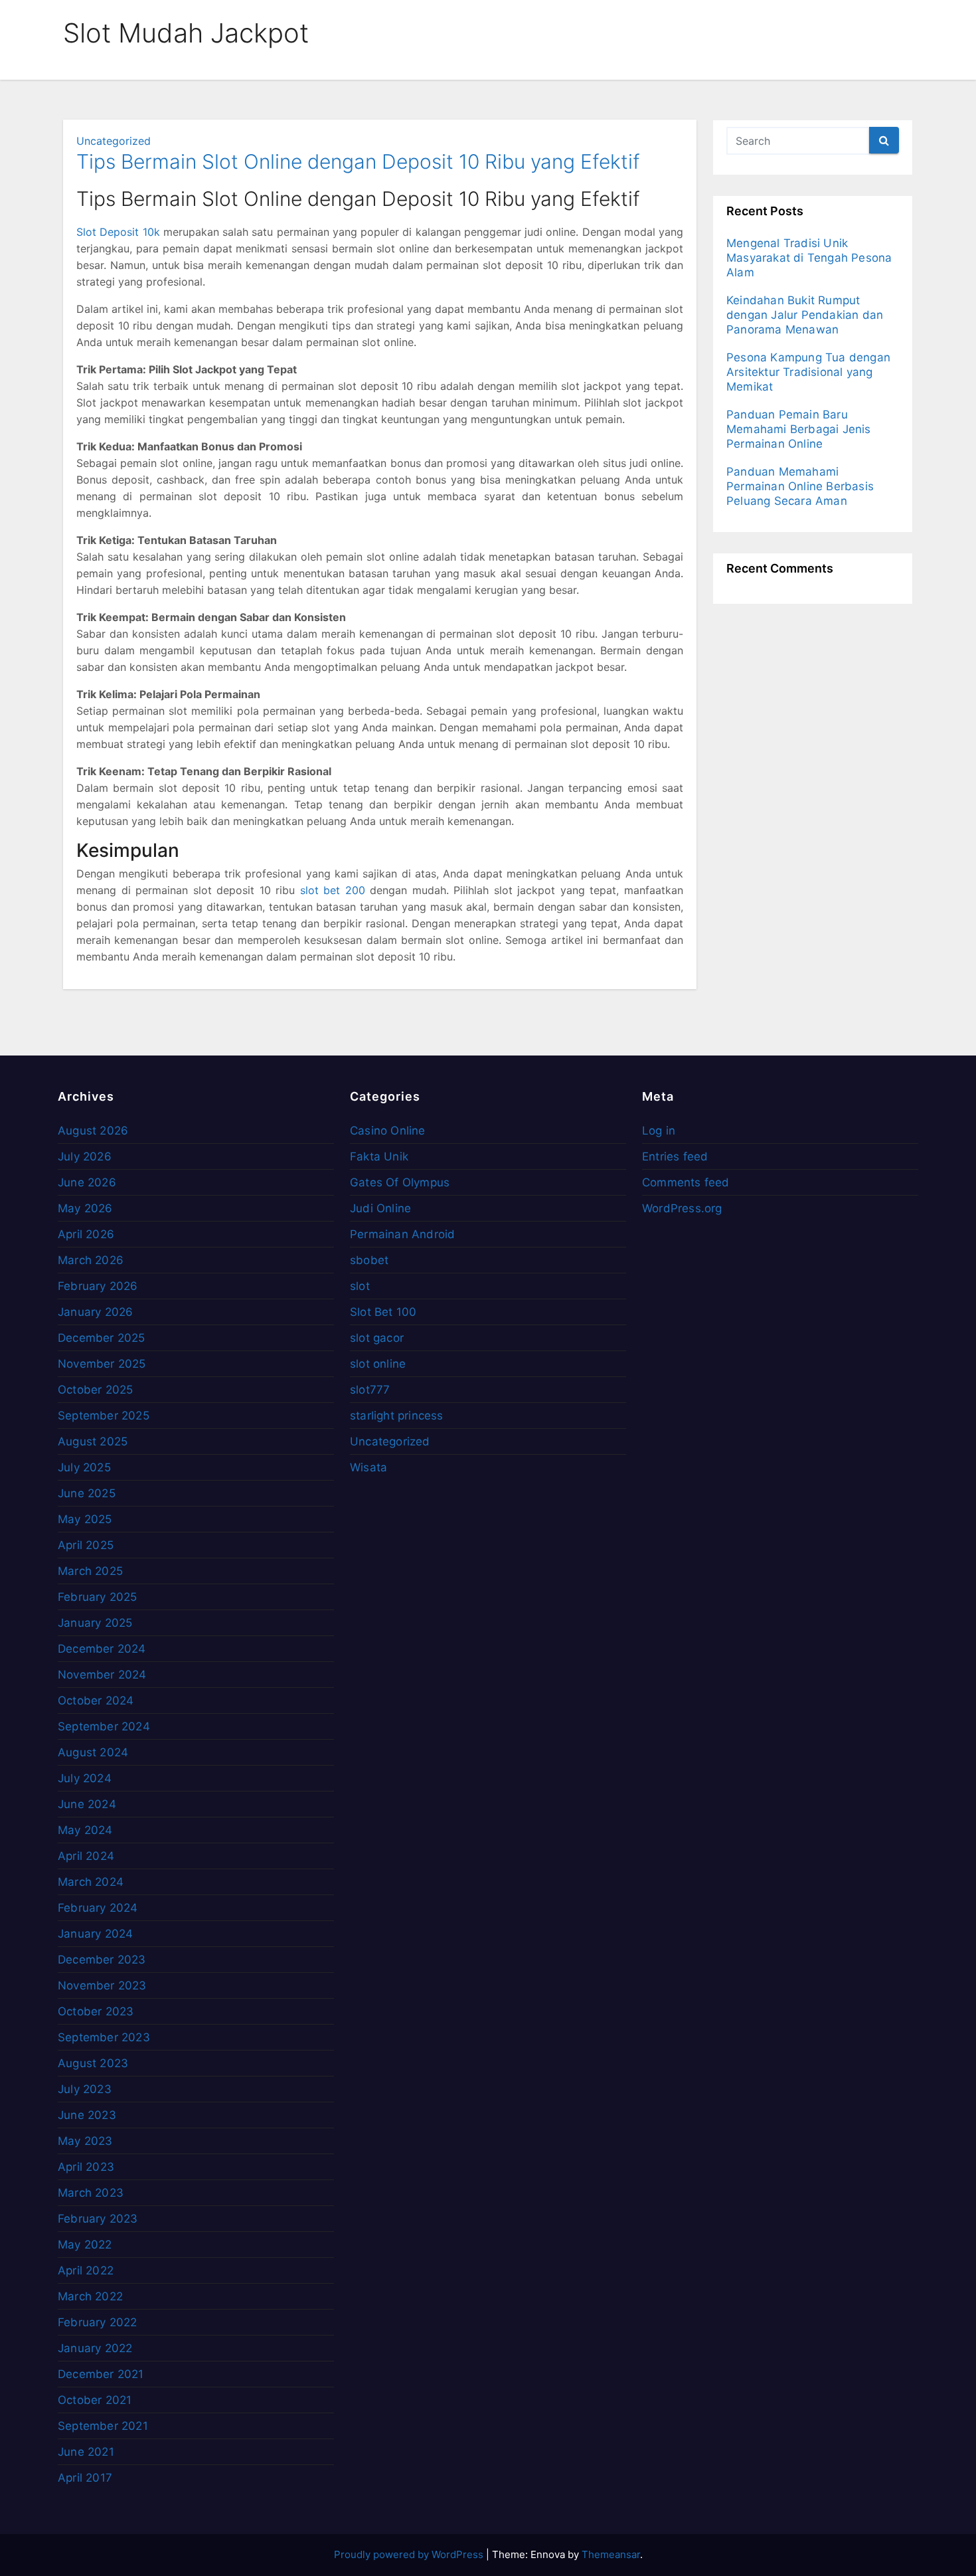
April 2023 (86, 2167)
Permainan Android (402, 1234)
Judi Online (380, 1208)
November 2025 (102, 1364)
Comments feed (686, 1182)
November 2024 (102, 1675)
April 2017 (85, 2478)
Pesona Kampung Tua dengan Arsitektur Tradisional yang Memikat (808, 372)
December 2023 (102, 1960)
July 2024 (85, 1778)
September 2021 (103, 2426)
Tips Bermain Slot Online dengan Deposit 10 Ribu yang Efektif (358, 161)
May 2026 (85, 1208)
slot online (378, 1364)
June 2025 (87, 1493)
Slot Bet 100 (383, 1312)
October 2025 (95, 1390)
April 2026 (86, 1234)
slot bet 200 (333, 890)
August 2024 (93, 1752)
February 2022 (98, 2322)
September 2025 (104, 1416)
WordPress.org (682, 1208)
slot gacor (377, 1338)
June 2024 (87, 1804)
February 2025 (98, 1597)
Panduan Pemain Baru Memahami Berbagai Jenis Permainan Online (799, 429)
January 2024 (95, 1934)
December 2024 (102, 1649)
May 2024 (85, 1830)
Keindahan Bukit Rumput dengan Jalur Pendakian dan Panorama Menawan (805, 315)
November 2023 (102, 1985)
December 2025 (102, 1338)
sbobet (369, 1260)
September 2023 (104, 2037)
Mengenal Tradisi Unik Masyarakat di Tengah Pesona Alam (809, 258)
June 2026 (87, 1182)
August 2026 (93, 1131)
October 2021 (95, 2400)
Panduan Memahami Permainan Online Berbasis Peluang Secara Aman (800, 486)
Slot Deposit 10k (118, 232)
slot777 (370, 1390)
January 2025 (95, 1623)
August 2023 (93, 2063)
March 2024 (91, 1882)
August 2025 (93, 1441)
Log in (659, 1131)
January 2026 (95, 1312)
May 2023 (85, 2141)
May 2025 (85, 1519)
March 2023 (91, 2193)
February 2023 (98, 2219)
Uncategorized (114, 141)
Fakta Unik (379, 1156)
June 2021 (86, 2452)
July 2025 (84, 1467)
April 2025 (86, 1545)
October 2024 (96, 1701)
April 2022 (86, 2270)
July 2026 (85, 1156)
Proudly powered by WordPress (410, 2554)
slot (360, 1286)
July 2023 (85, 2089)
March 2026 (91, 1260)
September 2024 (104, 1726)
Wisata (368, 1467)
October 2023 (96, 2011)
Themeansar (611, 2554)
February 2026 (98, 1286)
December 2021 (101, 2374)
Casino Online (388, 1131)
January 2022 (95, 2348)
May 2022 (85, 2245)
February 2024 (98, 1908)
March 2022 (90, 2296)
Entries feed (675, 1156)
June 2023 (87, 2115)
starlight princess (397, 1416)
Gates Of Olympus (400, 1182)
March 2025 (90, 1571)
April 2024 (86, 1856)
